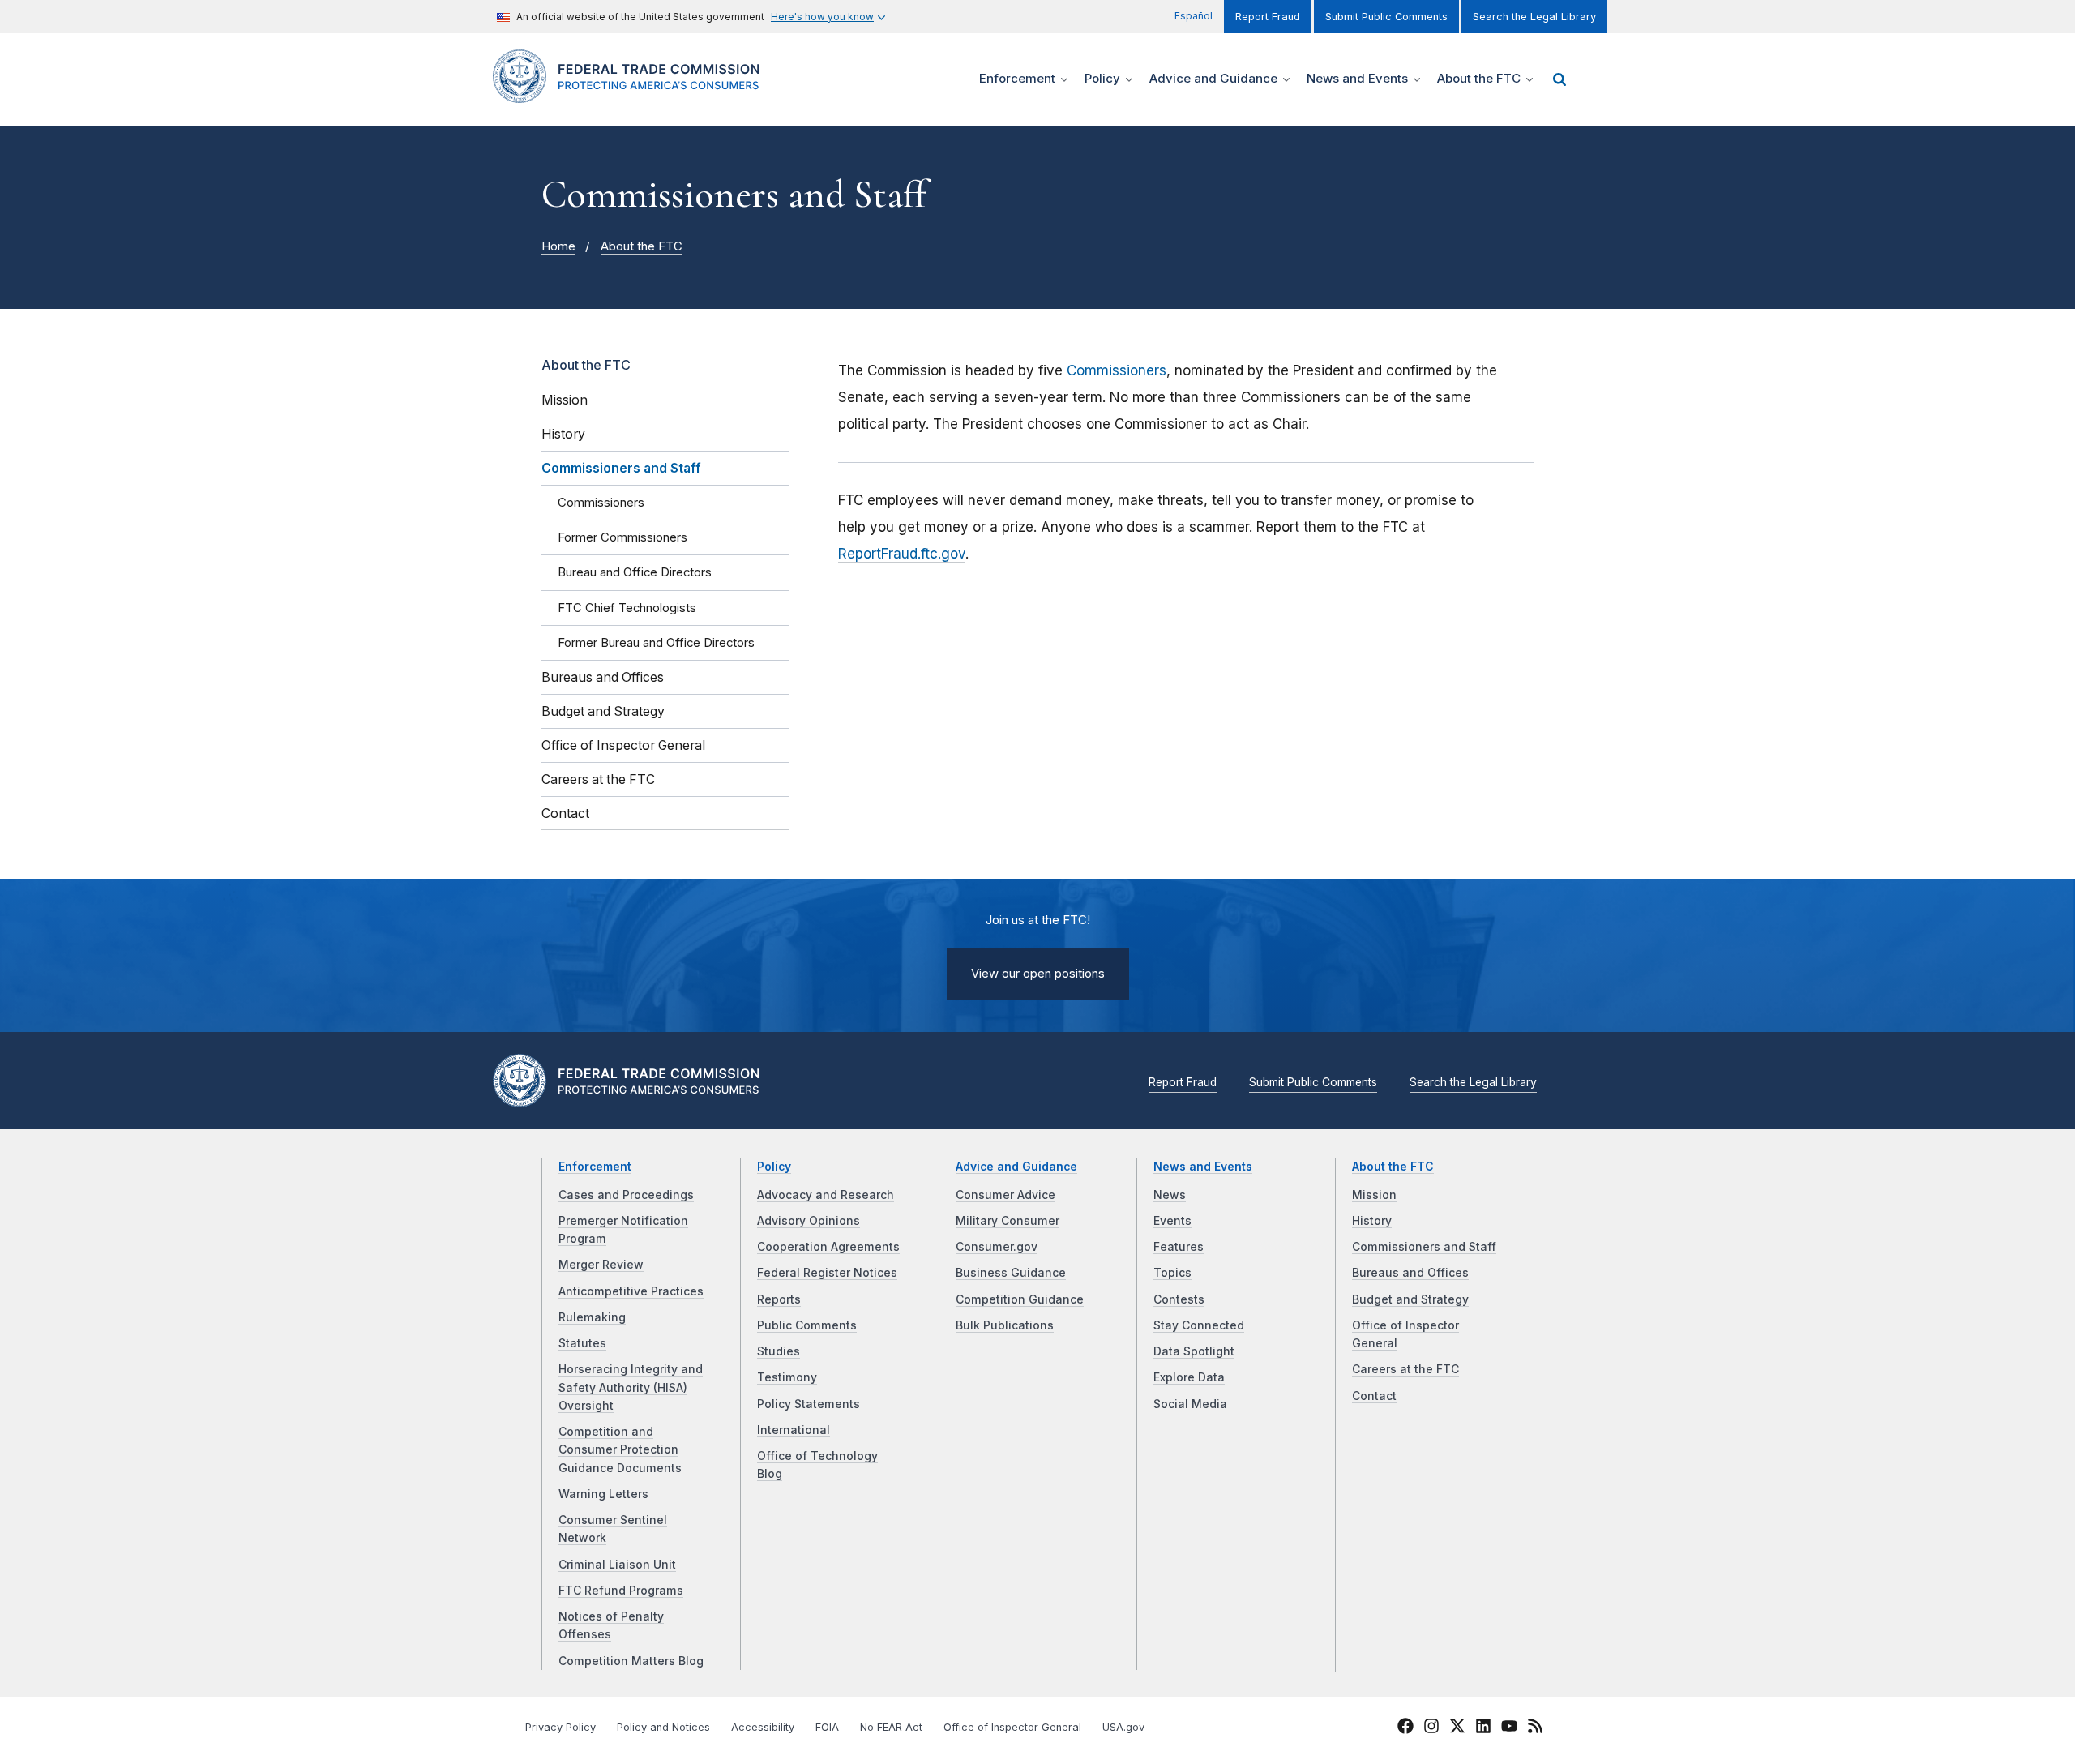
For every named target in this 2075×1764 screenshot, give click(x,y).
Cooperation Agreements (828, 1247)
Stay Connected (1199, 1325)
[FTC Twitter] (1457, 1726)
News (1170, 1195)
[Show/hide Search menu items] (1559, 79)
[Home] (633, 94)
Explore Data (1189, 1377)
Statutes (582, 1343)
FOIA (827, 1727)
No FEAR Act (891, 1727)
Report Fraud (1268, 17)
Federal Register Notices (827, 1273)
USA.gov (1123, 1727)
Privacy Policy (560, 1727)
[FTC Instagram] (1431, 1728)
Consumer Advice (1005, 1195)
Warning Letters (603, 1494)
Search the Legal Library (1534, 17)
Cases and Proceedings (626, 1195)
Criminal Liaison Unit (617, 1565)
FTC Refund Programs (621, 1591)
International (794, 1430)
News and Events (1203, 1167)
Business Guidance (1011, 1273)
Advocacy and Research (826, 1195)
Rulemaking (592, 1317)
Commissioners (1117, 370)
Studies (779, 1351)
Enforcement (595, 1167)
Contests (1179, 1299)
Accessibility (763, 1727)
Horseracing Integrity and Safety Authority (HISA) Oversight (631, 1387)
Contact (1374, 1396)
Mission (1374, 1195)
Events (1172, 1221)
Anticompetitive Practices (631, 1291)
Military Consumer (1008, 1221)
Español (1194, 16)
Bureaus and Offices (1410, 1273)
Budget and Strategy (1410, 1299)
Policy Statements (809, 1404)
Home (558, 246)
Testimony (787, 1377)
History (1372, 1221)
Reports (779, 1299)
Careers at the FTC (1405, 1369)
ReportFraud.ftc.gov (902, 554)
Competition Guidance (1020, 1299)
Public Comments (807, 1325)
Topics (1172, 1273)
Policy (774, 1167)
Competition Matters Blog (631, 1661)
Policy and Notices (663, 1727)
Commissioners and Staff (1424, 1247)
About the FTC (642, 246)
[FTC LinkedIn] (1483, 1728)
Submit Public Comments (1386, 17)
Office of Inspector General (1012, 1727)
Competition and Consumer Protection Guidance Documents (620, 1450)
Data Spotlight (1194, 1351)
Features (1179, 1247)
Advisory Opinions (809, 1221)
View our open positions (1038, 974)
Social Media (1190, 1404)
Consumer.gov (997, 1247)
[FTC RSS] (1535, 1728)
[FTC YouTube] (1509, 1728)
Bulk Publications (1005, 1325)
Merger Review (601, 1265)
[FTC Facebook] (1405, 1728)
